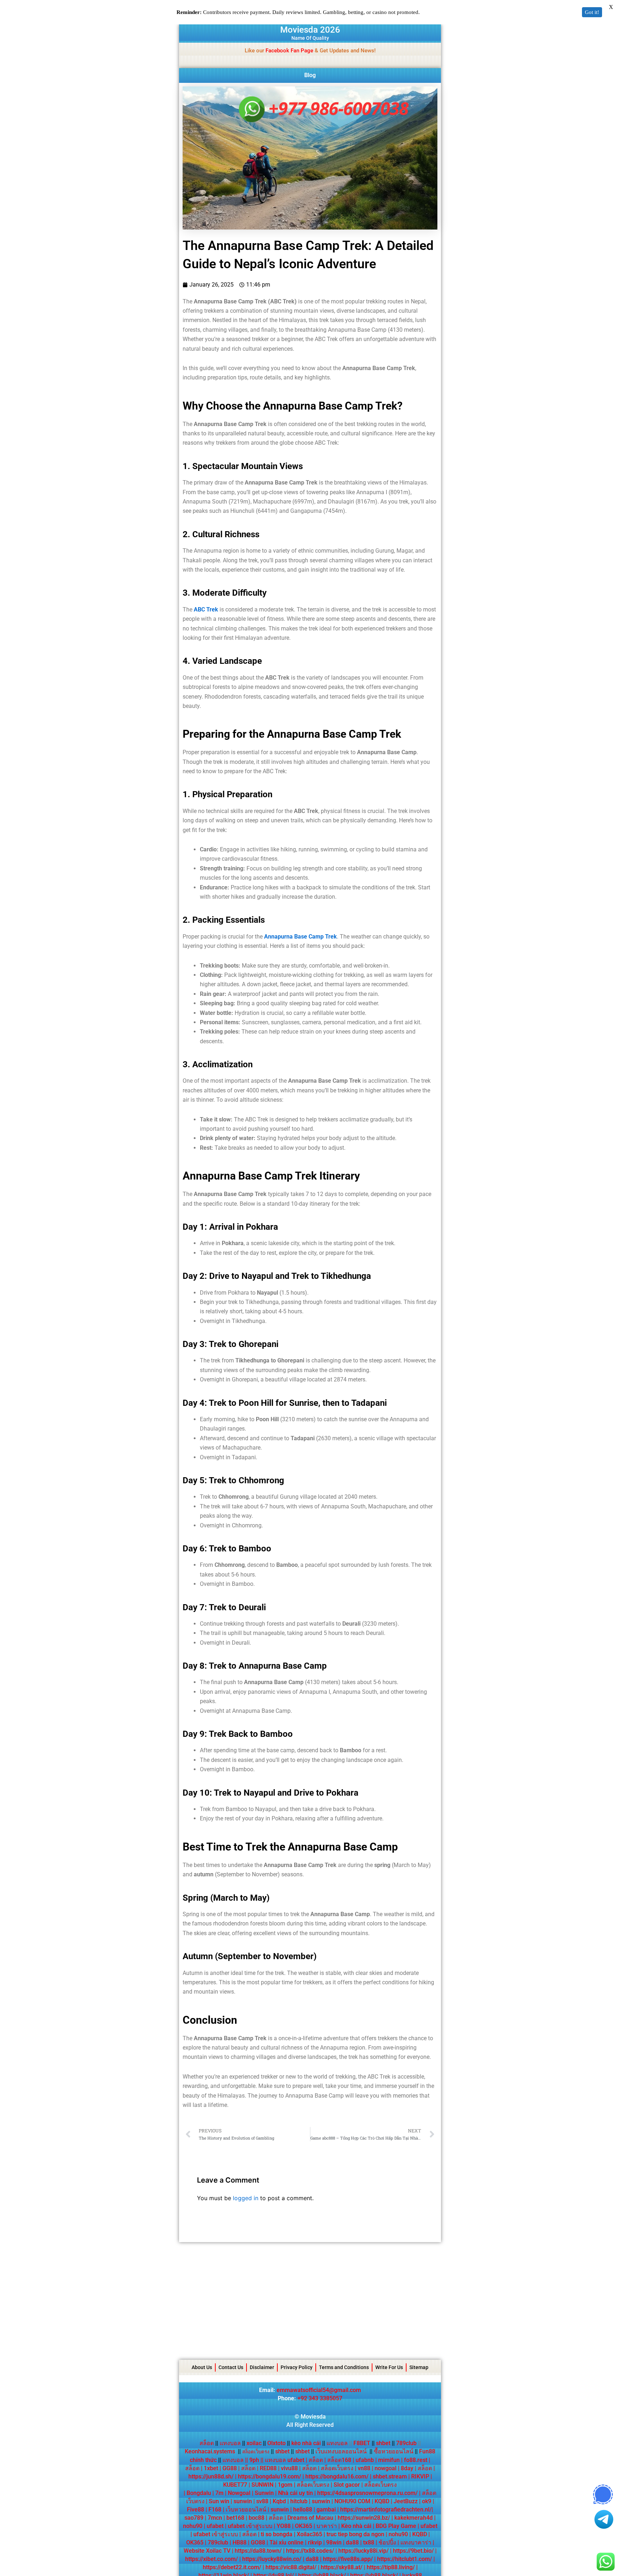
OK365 (304, 2526)
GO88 (258, 2542)
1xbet (211, 2468)
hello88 (303, 2509)
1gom (285, 2485)
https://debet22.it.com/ (232, 2567)
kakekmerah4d (414, 2518)
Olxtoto (279, 2443)
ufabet (215, 2526)
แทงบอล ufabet (285, 2460)
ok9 (427, 2501)
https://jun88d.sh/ (211, 2476)
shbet (383, 2443)
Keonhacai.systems (210, 2451)
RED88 (268, 2468)
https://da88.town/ (258, 2551)
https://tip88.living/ (391, 2567)
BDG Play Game (396, 2526)
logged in (246, 2198)
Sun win (219, 2501)
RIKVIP (420, 2476)
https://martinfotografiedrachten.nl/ (386, 2509)
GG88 (230, 2468)
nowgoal (386, 2468)
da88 (352, 2542)
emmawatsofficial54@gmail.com (319, 2390)
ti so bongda (277, 2534)
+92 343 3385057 (320, 2398)
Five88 (196, 2509)
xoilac (256, 2443)
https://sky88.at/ (342, 2567)
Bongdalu (199, 2493)
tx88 (369, 2542)
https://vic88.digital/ (291, 2567)
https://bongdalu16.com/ (337, 2476)
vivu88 (289, 2468)
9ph (254, 2460)
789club (406, 2443)
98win (334, 2542)
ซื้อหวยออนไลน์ (394, 2451)
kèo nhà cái (306, 2443)
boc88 (257, 2518)
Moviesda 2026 (310, 30)
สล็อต (207, 2443)
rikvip (315, 2542)
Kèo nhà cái (356, 2526)
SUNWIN (262, 2485)
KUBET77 (235, 2485)
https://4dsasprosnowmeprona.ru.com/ (367, 2493)
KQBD (382, 2501)
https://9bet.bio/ (413, 2551)
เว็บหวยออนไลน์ (246, 2509)
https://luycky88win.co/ (272, 2559)
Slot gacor (347, 2485)
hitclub (299, 2501)
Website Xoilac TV (207, 2551)
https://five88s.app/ (348, 2559)
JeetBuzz (406, 2501)
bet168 (235, 2518)
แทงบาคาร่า (416, 2542)
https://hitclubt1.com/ (405, 2559)
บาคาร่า (327, 2526)
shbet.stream (390, 2476)
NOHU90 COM (352, 2501)
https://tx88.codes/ (310, 2551)
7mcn (215, 2518)
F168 (215, 2509)
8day (407, 2468)
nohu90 (193, 2526)
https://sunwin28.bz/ (364, 2518)
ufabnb (365, 2460)
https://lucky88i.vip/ (363, 2551)
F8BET (362, 2443)
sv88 (262, 2501)
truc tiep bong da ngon (355, 2534)
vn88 (364, 2468)
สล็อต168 (339, 2460)
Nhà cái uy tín (295, 2493)
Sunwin (264, 2493)
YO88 (284, 2526)
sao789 (194, 2518)
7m (219, 2493)
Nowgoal (239, 2493)
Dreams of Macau (310, 2518)
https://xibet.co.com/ (212, 2559)
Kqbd (279, 2501)
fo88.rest (416, 2460)
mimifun (389, 2460)
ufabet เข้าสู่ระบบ (250, 2526)
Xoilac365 (309, 2534)
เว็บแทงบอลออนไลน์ (341, 2451)
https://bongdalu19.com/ (269, 2476)
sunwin (243, 2501)
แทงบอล (232, 2443)
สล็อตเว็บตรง (337, 2468)
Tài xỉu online (286, 2542)
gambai (326, 2509)
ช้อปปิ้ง (387, 2542)
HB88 (239, 2542)
